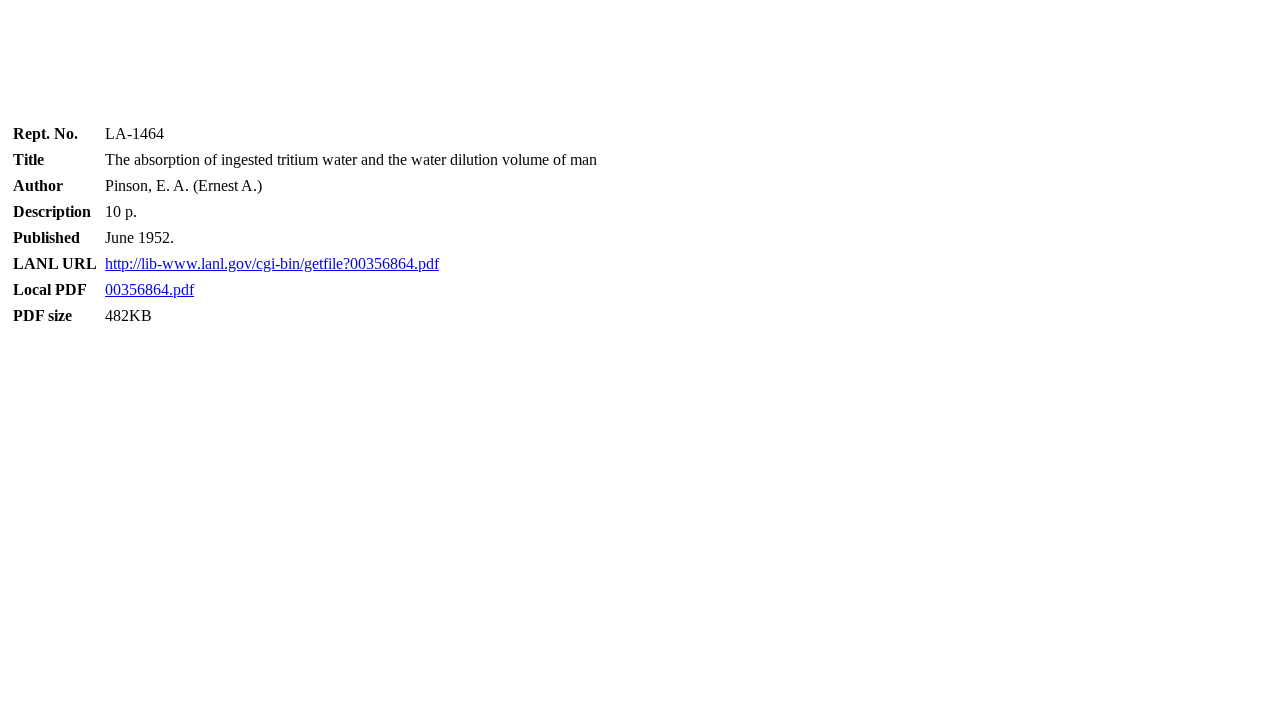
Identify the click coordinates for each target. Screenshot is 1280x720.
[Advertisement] (640, 55)
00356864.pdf (149, 289)
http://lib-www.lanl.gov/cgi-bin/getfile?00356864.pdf (272, 263)
